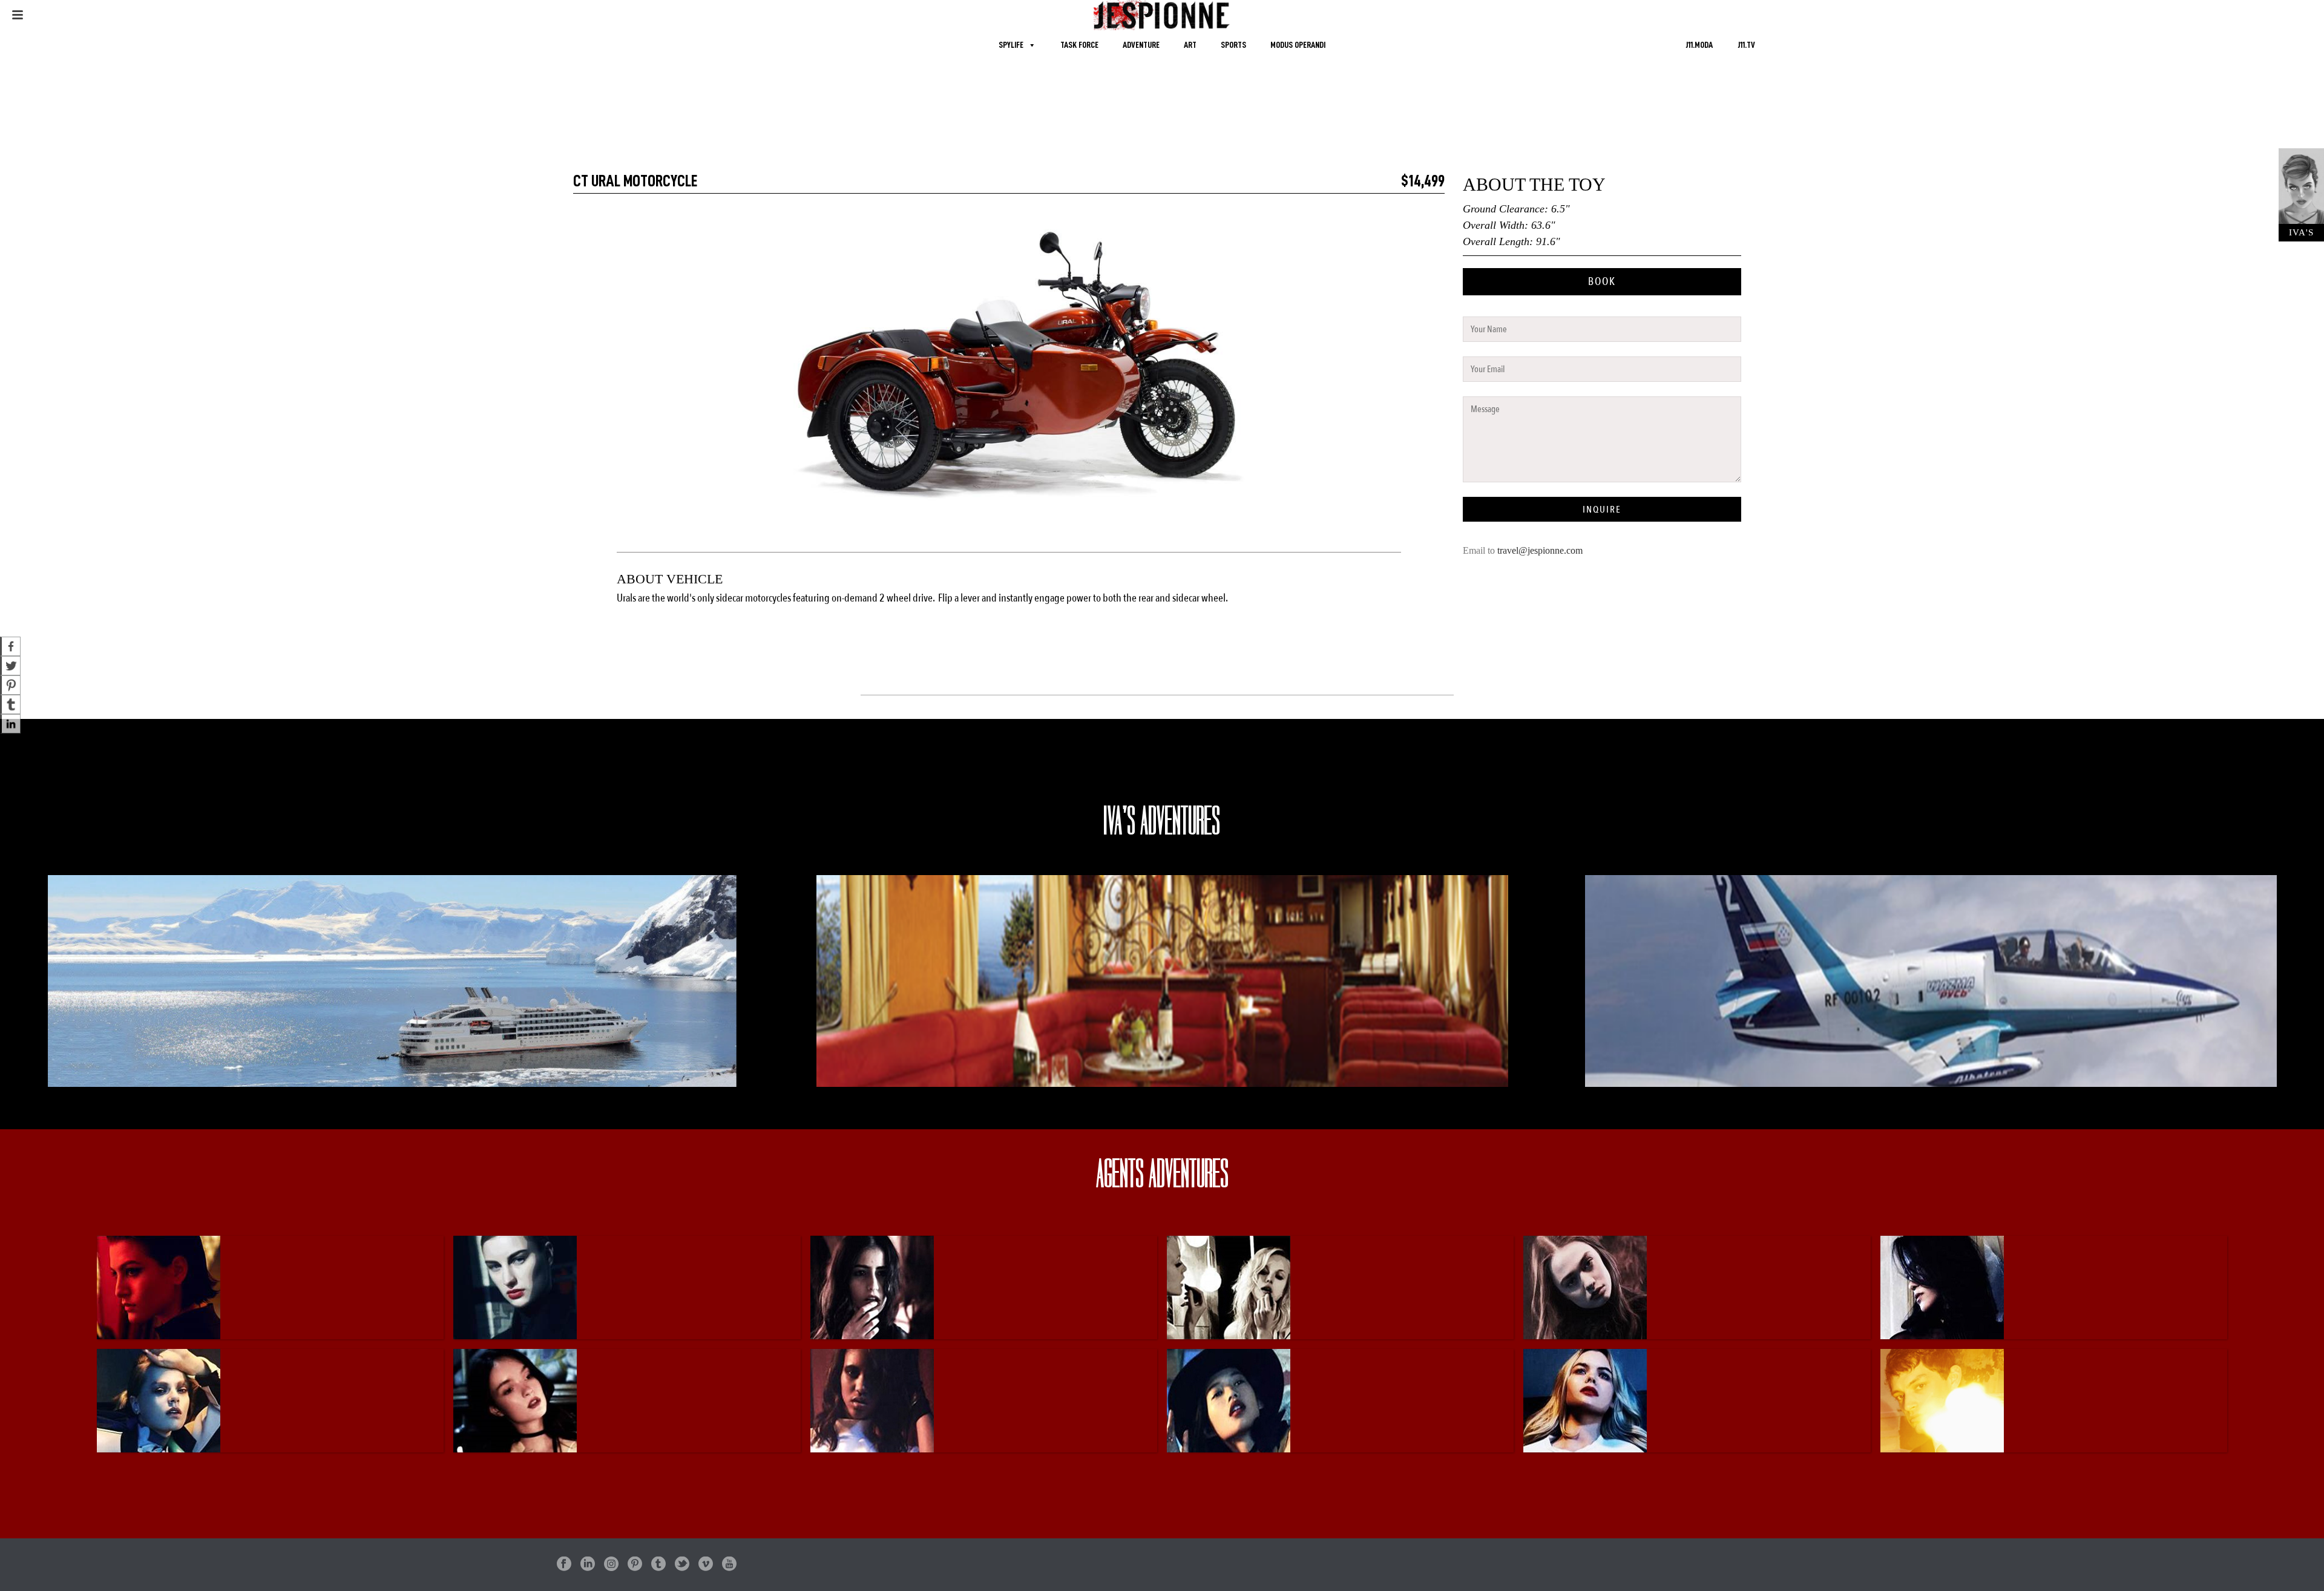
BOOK (1602, 282)
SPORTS (1233, 45)
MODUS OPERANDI (1298, 45)
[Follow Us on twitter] (682, 1565)
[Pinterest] (10, 685)
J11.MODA (1699, 45)
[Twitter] (10, 666)
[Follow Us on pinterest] (635, 1565)
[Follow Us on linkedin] (588, 1565)
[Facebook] (10, 646)
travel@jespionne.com (1540, 550)
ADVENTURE (1141, 45)
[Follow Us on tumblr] (658, 1565)
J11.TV (1746, 45)
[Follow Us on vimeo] (706, 1565)
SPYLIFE (1011, 45)
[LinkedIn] (10, 724)
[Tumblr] (10, 704)
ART (1190, 45)
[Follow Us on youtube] (729, 1565)
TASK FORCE (1079, 45)
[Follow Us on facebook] (564, 1565)
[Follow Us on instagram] (611, 1565)
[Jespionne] (1162, 15)
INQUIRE (1602, 510)
